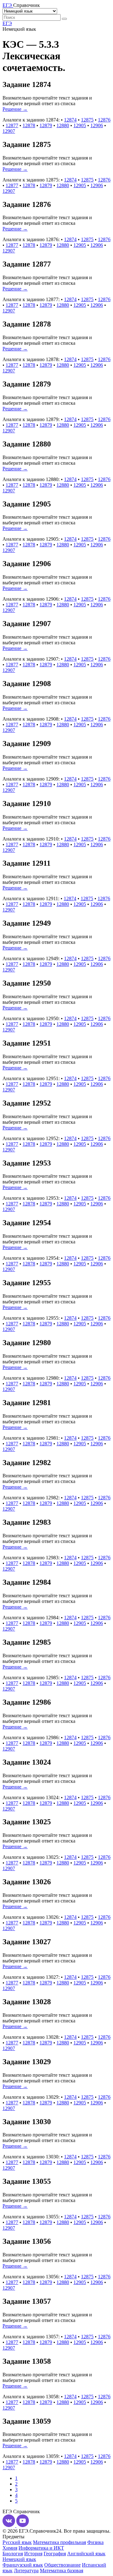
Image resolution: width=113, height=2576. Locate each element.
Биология (13, 2554)
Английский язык (86, 2554)
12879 (46, 125)
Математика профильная (59, 2542)
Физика (95, 2542)
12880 (63, 125)
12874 (70, 120)
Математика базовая (62, 2571)
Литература (26, 2571)
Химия (10, 2548)
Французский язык (23, 2565)
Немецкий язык (19, 2559)
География (55, 2554)
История (33, 2554)
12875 (87, 120)
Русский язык (17, 2542)
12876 (104, 120)
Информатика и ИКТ (41, 2548)
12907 (9, 131)
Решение (15, 109)
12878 (29, 125)
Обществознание (62, 2565)
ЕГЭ (7, 23)
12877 (12, 125)
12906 (97, 125)
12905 (80, 125)
